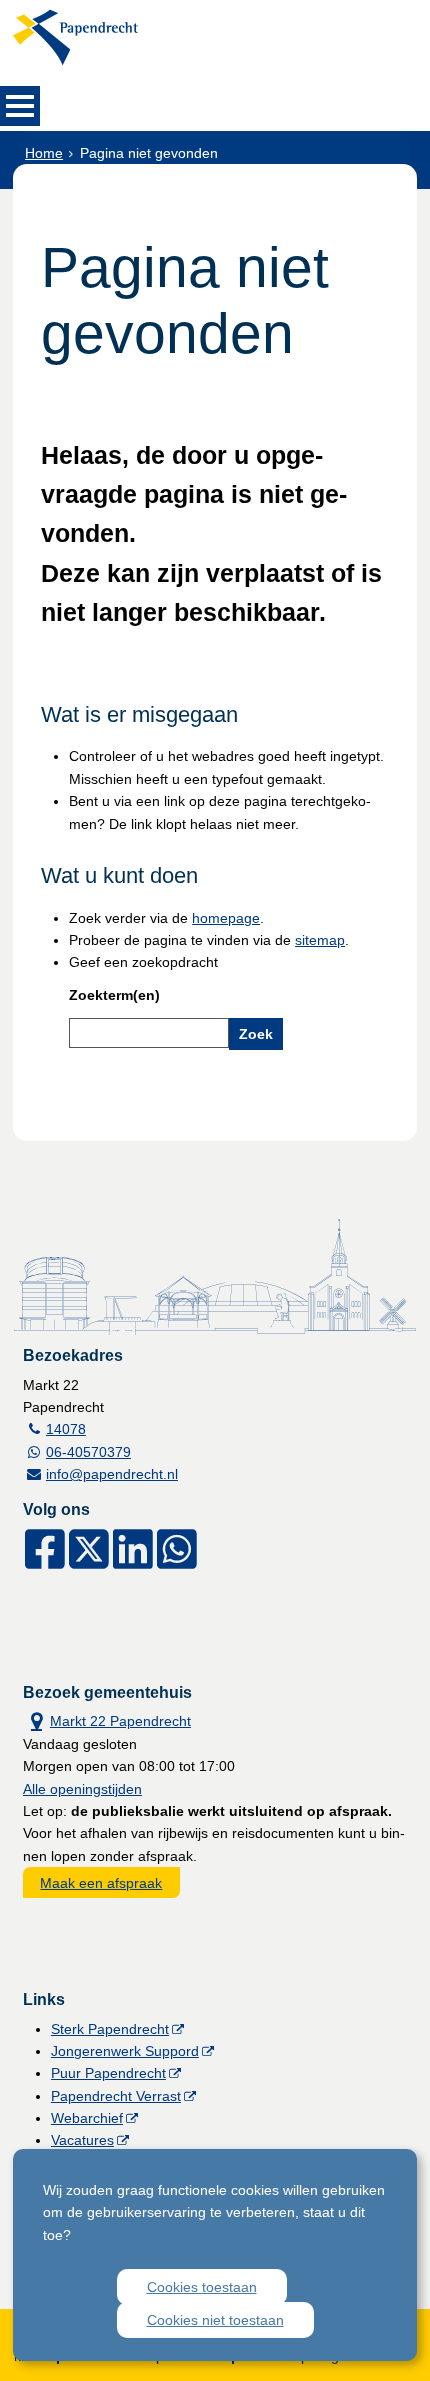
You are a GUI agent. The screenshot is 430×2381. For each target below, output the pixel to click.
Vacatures (82, 2140)
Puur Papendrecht (108, 2073)
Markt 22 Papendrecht (107, 1719)
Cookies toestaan (202, 2287)
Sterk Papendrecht (110, 2029)
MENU (20, 106)
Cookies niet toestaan (215, 2320)
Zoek (256, 1034)
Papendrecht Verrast (116, 2096)
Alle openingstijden (82, 1789)
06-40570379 (88, 1452)
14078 (66, 1429)
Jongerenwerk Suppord (125, 2051)
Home (44, 153)
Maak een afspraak (101, 1883)
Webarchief (87, 2118)
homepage (226, 918)
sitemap (320, 940)
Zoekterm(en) (114, 995)
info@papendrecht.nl (112, 1474)
